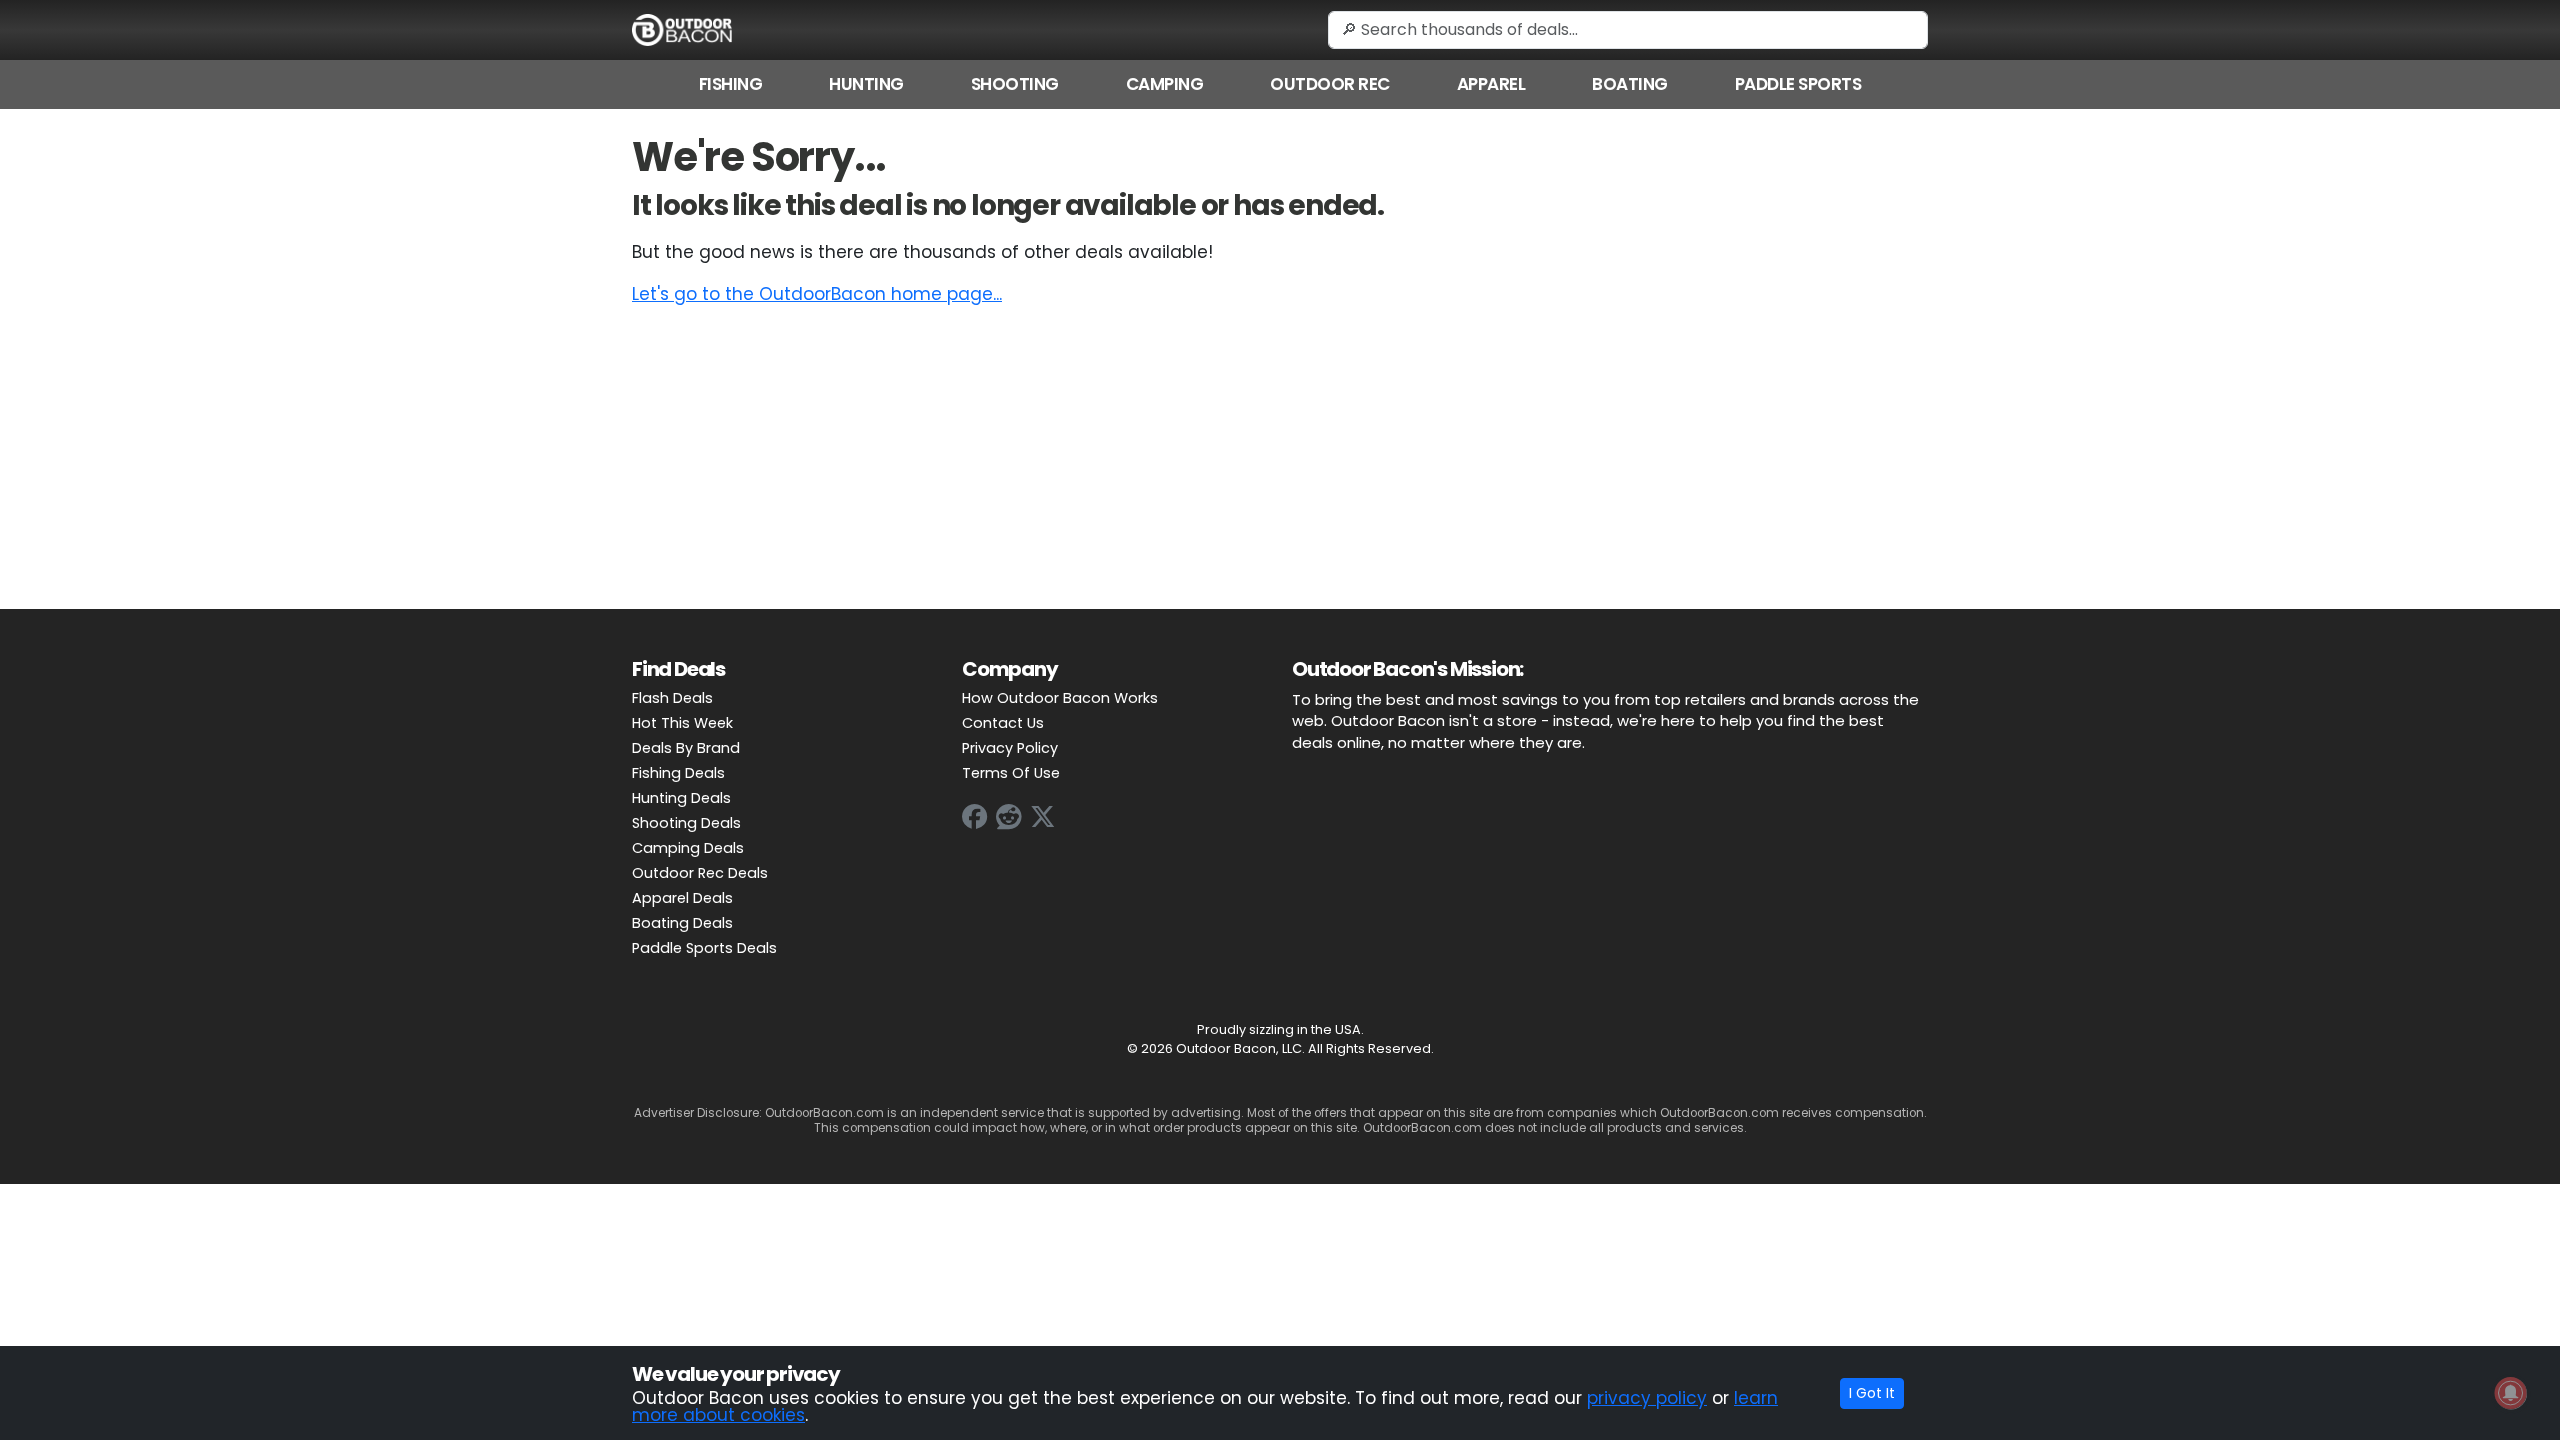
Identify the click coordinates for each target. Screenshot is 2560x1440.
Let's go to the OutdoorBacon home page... (817, 294)
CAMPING (1165, 84)
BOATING (1630, 84)
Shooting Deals (686, 823)
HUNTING (866, 84)
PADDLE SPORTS (1798, 84)
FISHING (731, 84)
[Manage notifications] (2511, 1393)
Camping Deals (688, 848)
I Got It (1872, 1393)
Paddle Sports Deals (704, 948)
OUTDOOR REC (1330, 84)
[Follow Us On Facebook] (975, 817)
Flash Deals (672, 698)
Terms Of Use (1011, 773)
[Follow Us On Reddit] (1009, 817)
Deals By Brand (686, 748)
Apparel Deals (682, 898)
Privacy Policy (1010, 748)
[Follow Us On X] (1043, 817)
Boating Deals (682, 923)
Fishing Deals (678, 773)
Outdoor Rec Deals (700, 873)
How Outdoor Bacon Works (1060, 698)
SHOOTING (1015, 84)
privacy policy (1647, 1398)
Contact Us (1003, 723)
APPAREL (1491, 84)
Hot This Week (682, 723)
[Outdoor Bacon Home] (682, 29)
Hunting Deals (681, 798)
